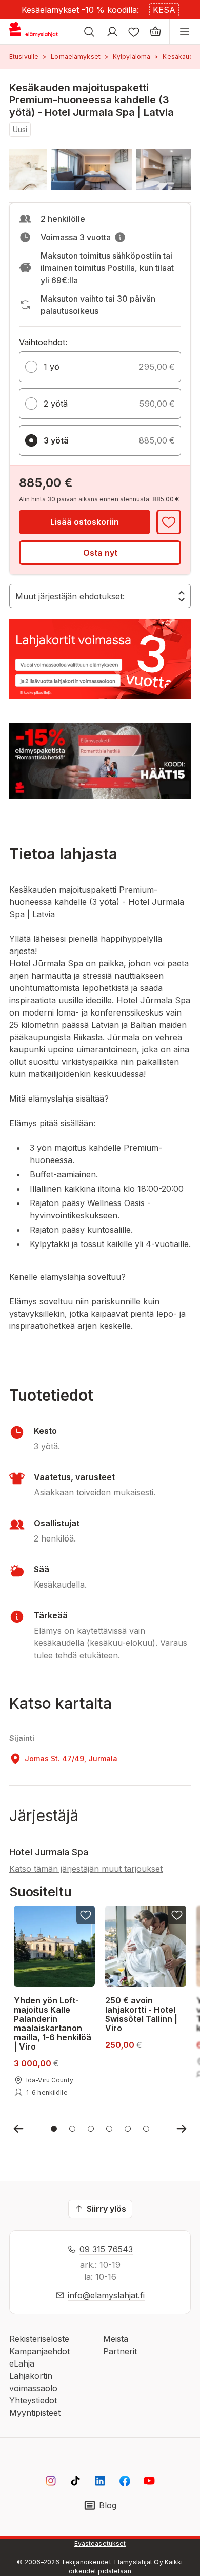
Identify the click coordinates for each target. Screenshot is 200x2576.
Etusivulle (24, 57)
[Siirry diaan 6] (146, 2129)
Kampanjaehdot (39, 2351)
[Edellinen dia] (18, 2129)
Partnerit (120, 2351)
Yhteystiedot (33, 2400)
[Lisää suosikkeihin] (169, 522)
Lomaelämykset (76, 57)
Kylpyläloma (132, 57)
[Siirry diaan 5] (128, 2129)
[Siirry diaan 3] (91, 2129)
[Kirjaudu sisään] (112, 32)
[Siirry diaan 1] (54, 2129)
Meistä (116, 2339)
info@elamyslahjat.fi (106, 2295)
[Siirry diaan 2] (72, 2129)
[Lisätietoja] (120, 237)
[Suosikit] (134, 32)
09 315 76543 (106, 2249)
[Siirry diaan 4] (109, 2129)
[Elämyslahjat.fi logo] (35, 32)
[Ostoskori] (155, 32)
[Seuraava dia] (182, 2129)
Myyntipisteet (35, 2413)
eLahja (22, 2363)
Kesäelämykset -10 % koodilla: (80, 10)
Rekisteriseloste (39, 2339)
